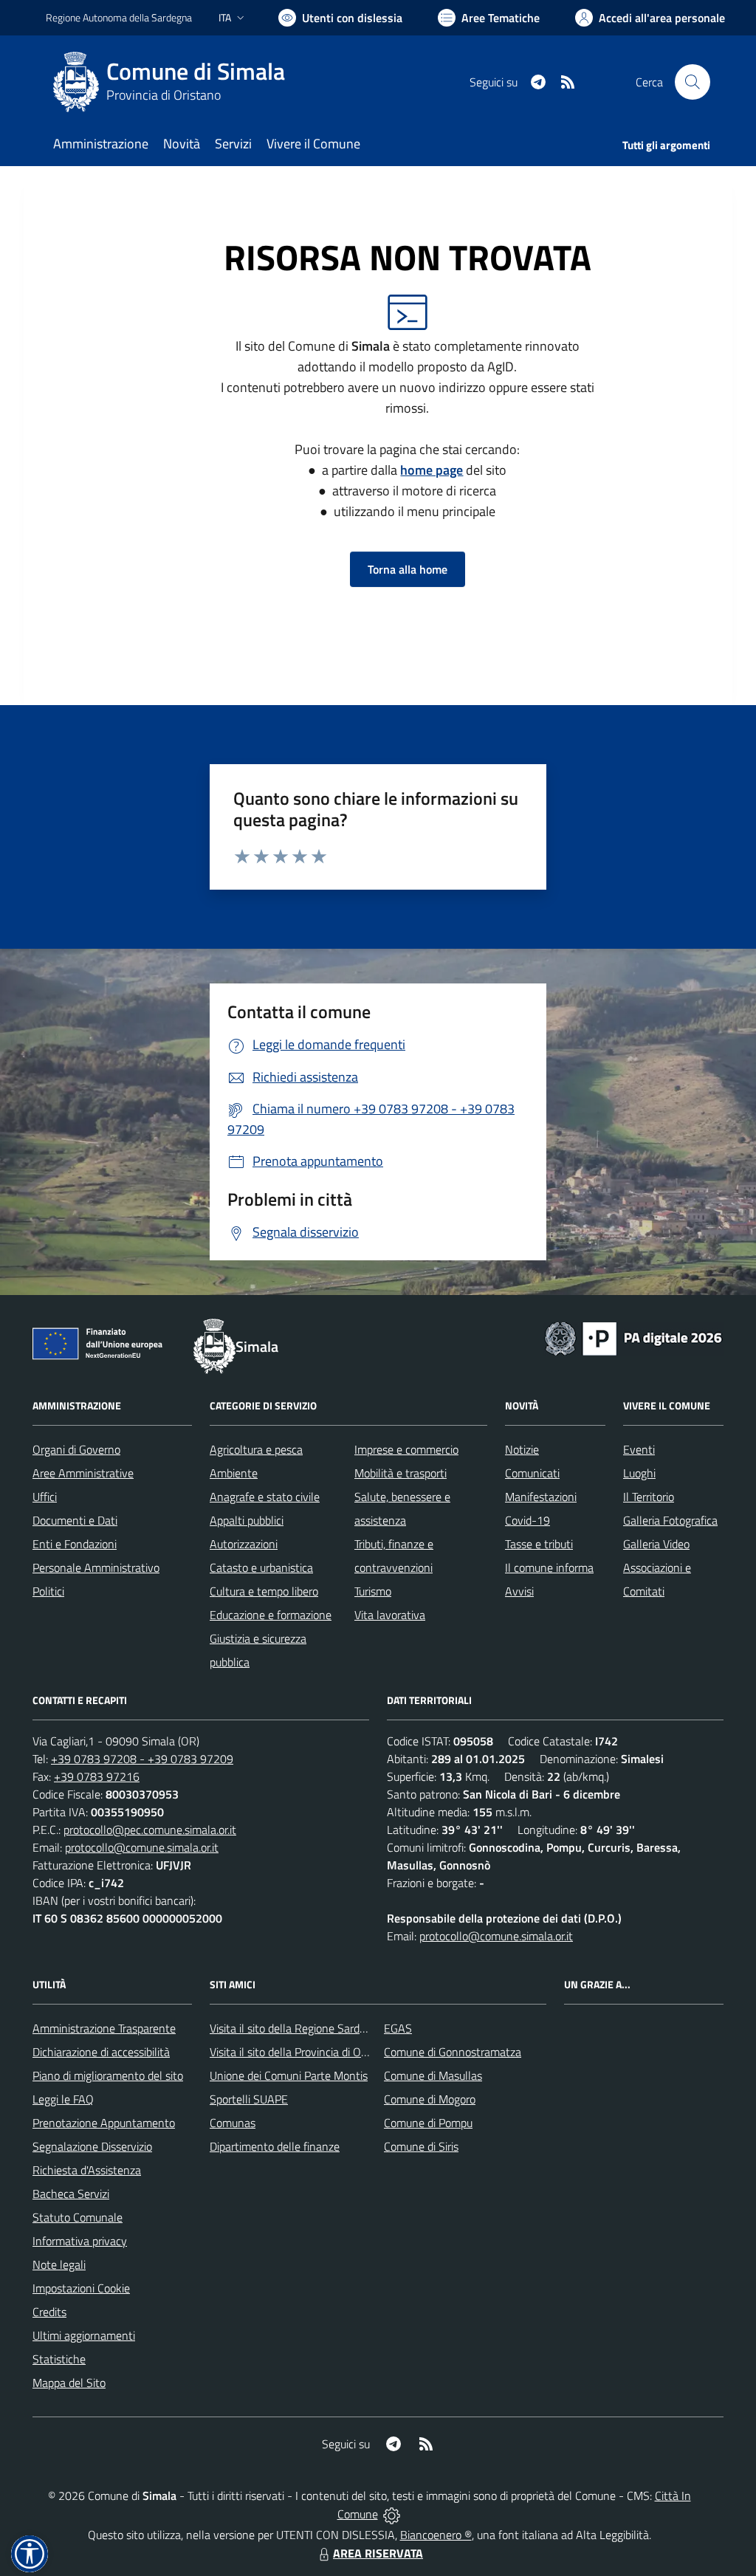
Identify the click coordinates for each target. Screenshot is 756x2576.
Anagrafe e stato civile (265, 1497)
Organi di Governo (76, 1449)
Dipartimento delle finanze (275, 2146)
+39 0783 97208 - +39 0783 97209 (142, 1759)
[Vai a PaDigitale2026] (633, 1337)
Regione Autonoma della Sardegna (119, 17)
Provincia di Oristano (164, 95)
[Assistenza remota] (392, 2514)
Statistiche (59, 2359)
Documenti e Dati (75, 1520)
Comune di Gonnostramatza (453, 2052)
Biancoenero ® (436, 2535)
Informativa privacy (80, 2241)
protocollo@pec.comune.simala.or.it (150, 1830)
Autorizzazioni (244, 1544)
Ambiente (234, 1473)
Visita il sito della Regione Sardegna (297, 2028)
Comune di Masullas (433, 2075)
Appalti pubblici (247, 1520)
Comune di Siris (421, 2146)
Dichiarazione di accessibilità (101, 2052)
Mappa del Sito (69, 2383)
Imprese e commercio (406, 1449)
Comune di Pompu (428, 2123)
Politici (48, 1591)
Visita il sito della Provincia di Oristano (302, 2052)
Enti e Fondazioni (75, 1544)
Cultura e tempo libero (264, 1591)
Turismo (373, 1591)
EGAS (398, 2028)
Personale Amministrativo (96, 1567)
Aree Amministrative (83, 1473)
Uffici (45, 1497)
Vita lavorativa (390, 1615)
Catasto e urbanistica (261, 1567)
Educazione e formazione (271, 1615)
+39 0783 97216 (97, 1776)
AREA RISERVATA (378, 2553)
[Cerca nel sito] (693, 82)
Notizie (522, 1449)
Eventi (639, 1449)
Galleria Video (656, 1544)
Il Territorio (649, 1497)
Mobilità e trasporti (401, 1473)
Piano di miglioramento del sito (108, 2075)
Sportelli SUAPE (249, 2099)
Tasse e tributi (539, 1544)
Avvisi (519, 1591)
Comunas (233, 2123)
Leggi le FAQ (63, 2099)
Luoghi (639, 1473)
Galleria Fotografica (670, 1520)
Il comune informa (549, 1567)
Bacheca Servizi (71, 2194)
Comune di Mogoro (430, 2099)
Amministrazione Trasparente (104, 2028)
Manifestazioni (541, 1497)
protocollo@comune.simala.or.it (142, 1847)
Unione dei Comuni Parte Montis (289, 2075)
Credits (49, 2312)
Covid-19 (528, 1520)
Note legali (59, 2264)
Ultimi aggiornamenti (84, 2335)
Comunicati (532, 1473)
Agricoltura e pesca (256, 1449)
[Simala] (76, 82)
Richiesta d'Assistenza (87, 2170)
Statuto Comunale (78, 2217)
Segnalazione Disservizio (92, 2146)
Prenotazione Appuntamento (104, 2123)
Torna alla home (408, 569)
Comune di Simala (196, 71)
